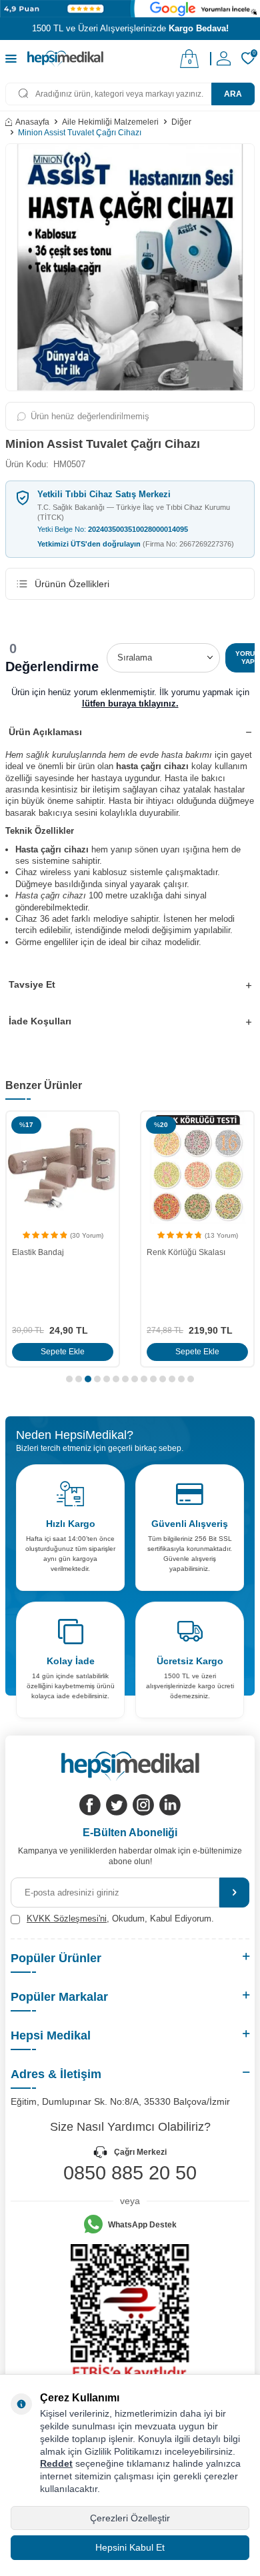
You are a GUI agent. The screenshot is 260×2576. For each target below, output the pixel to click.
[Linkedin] (170, 1805)
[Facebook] (90, 1805)
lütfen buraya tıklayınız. (130, 703)
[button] (69, 1379)
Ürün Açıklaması (45, 732)
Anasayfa (32, 122)
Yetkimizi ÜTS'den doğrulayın (136, 544)
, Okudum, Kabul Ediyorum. (120, 1919)
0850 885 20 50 (130, 2173)
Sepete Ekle (63, 1352)
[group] (130, 267)
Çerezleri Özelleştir (130, 2518)
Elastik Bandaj (38, 1252)
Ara (233, 94)
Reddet (56, 2463)
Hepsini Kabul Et (130, 2547)
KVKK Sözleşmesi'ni (67, 1919)
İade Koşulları (40, 1021)
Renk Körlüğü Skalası (186, 1252)
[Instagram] (143, 1805)
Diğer (181, 122)
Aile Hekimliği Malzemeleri (110, 122)
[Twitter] (117, 1805)
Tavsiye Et (32, 984)
